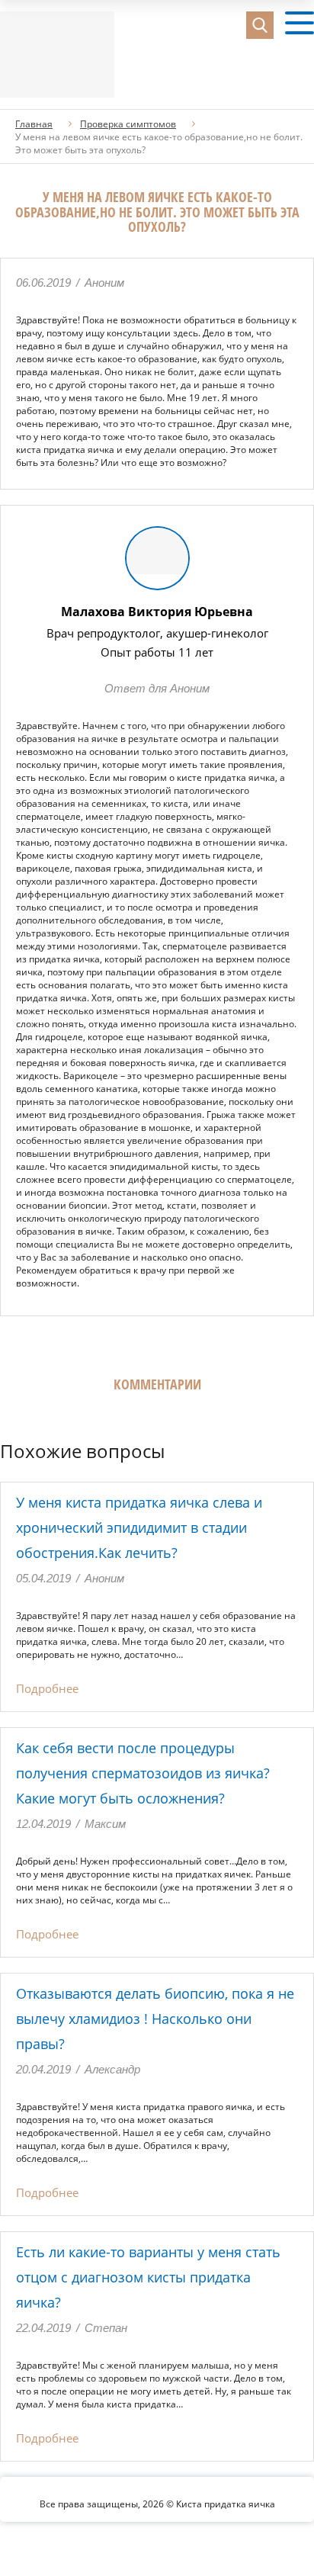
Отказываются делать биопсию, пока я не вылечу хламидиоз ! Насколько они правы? (155, 2019)
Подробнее (47, 1688)
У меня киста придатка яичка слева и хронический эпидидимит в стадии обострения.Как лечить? (139, 1527)
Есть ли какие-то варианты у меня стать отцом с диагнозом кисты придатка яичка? (148, 2277)
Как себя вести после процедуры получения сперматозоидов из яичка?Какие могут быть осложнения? (143, 1773)
